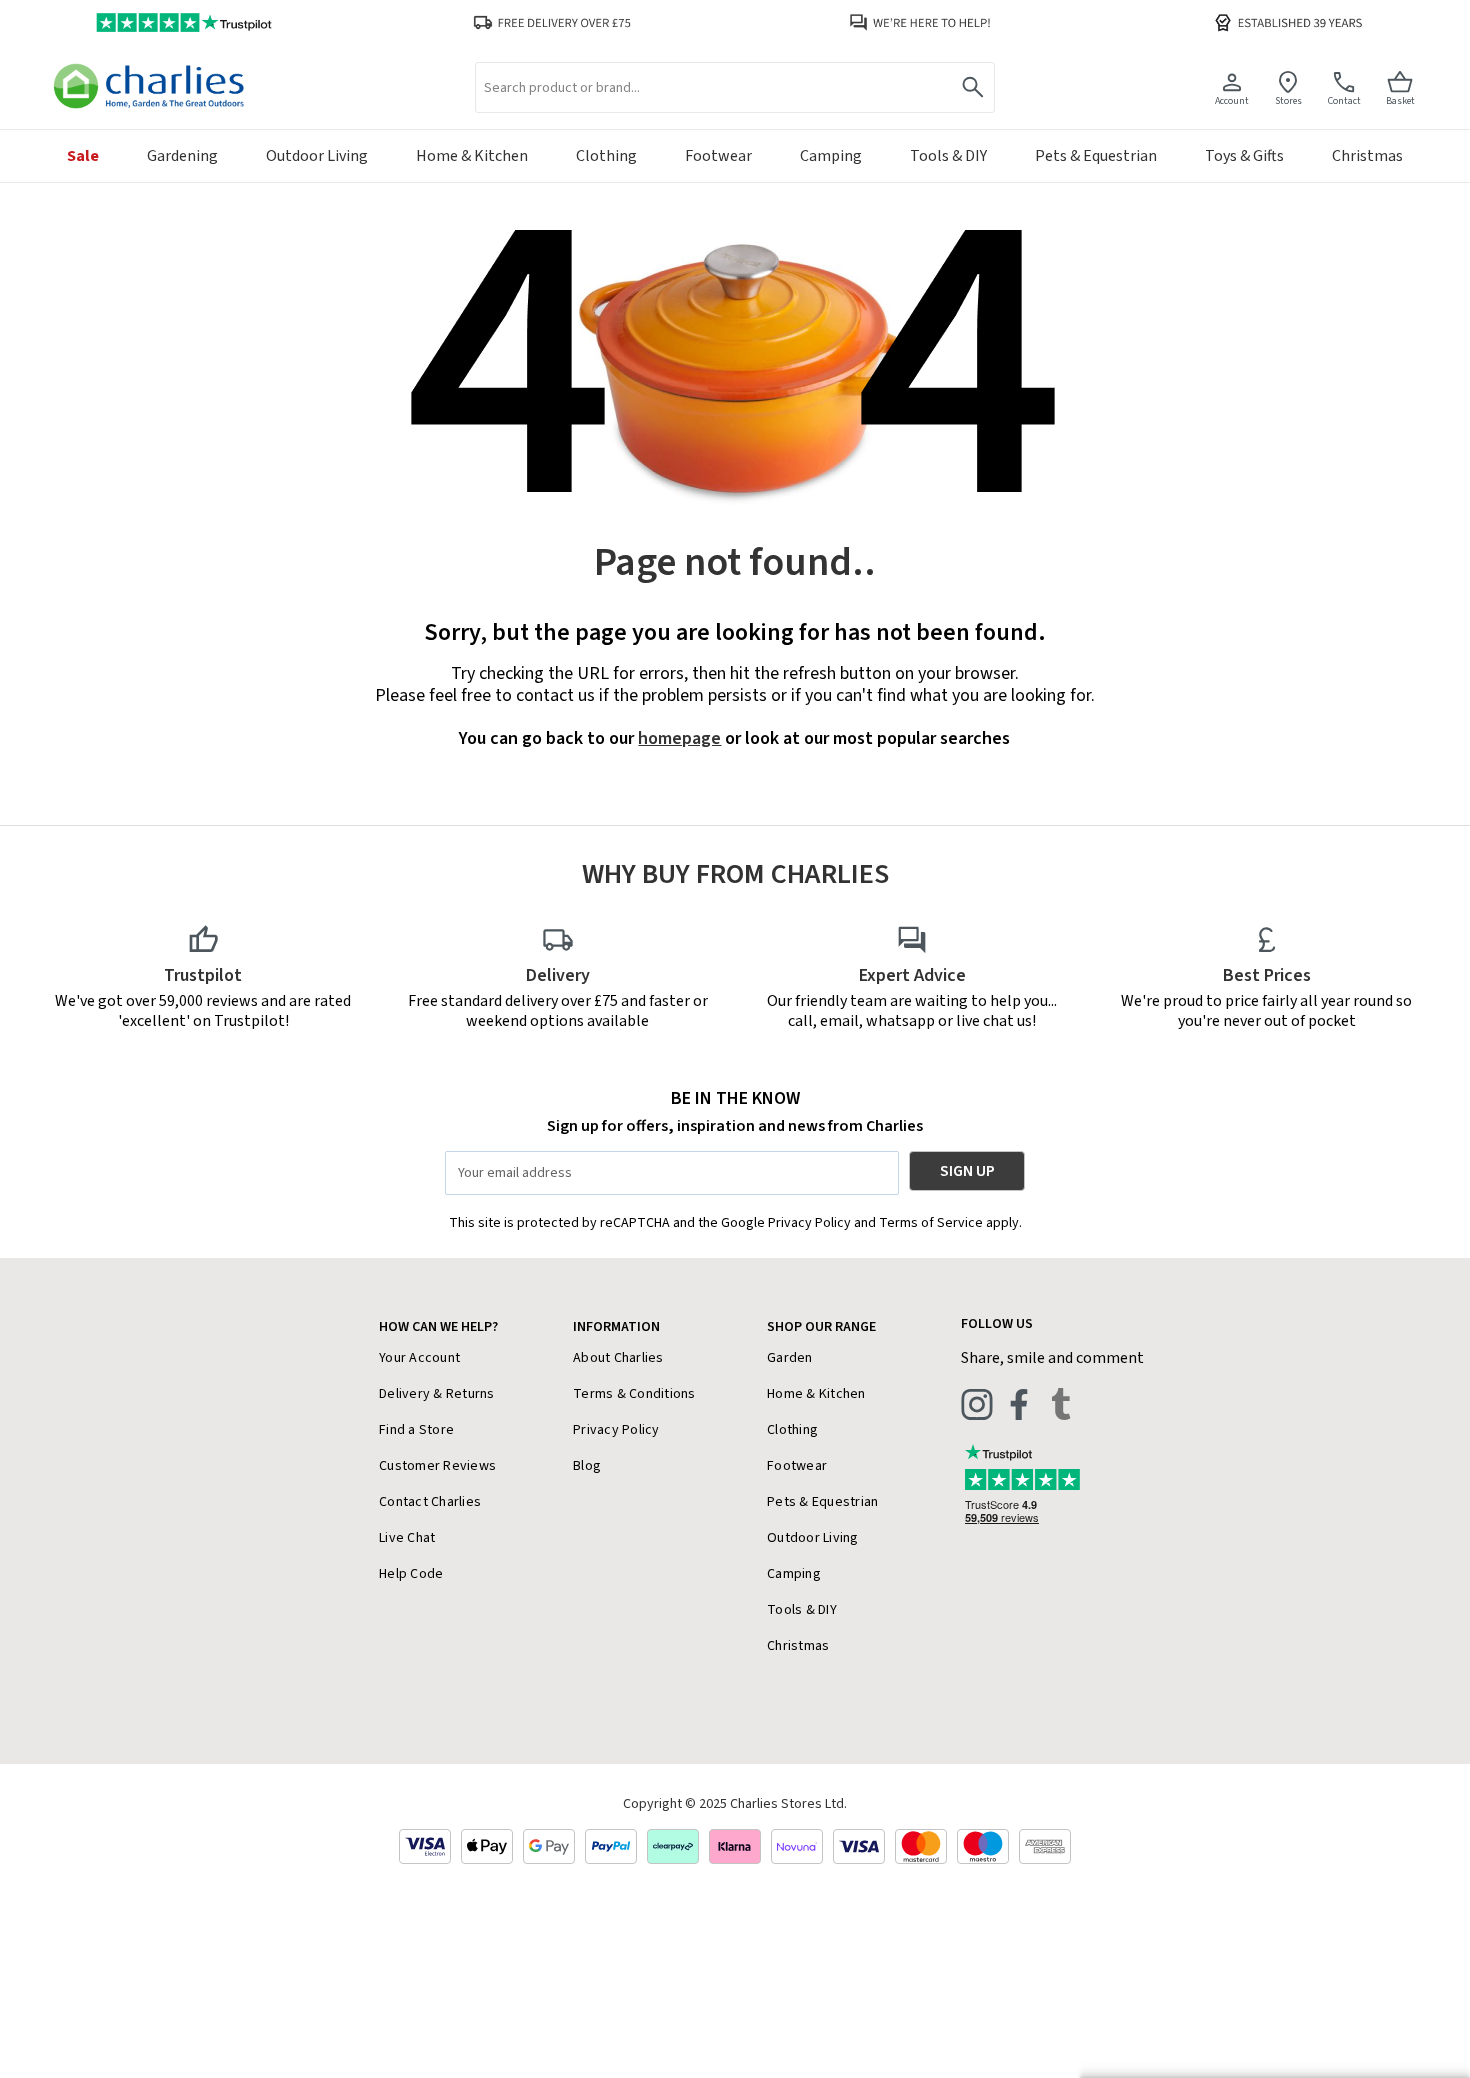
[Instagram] (977, 1404)
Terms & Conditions (634, 1394)
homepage (679, 738)
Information (616, 1327)
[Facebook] (1019, 1404)
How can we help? (438, 1327)
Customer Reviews (437, 1466)
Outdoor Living (813, 1538)
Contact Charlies (430, 1502)
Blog (587, 1466)
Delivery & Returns (437, 1394)
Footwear (797, 1466)
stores (1288, 100)
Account (1232, 100)
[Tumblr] (1061, 1404)
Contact (1344, 100)
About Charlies (618, 1358)
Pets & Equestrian (822, 1502)
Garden (790, 1358)
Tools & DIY (802, 1610)
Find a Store (416, 1430)
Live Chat (407, 1538)
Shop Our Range (821, 1327)
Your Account (419, 1358)
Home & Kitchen (816, 1394)
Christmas (798, 1646)
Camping (794, 1574)
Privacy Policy (616, 1430)
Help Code (411, 1574)
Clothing (792, 1430)
